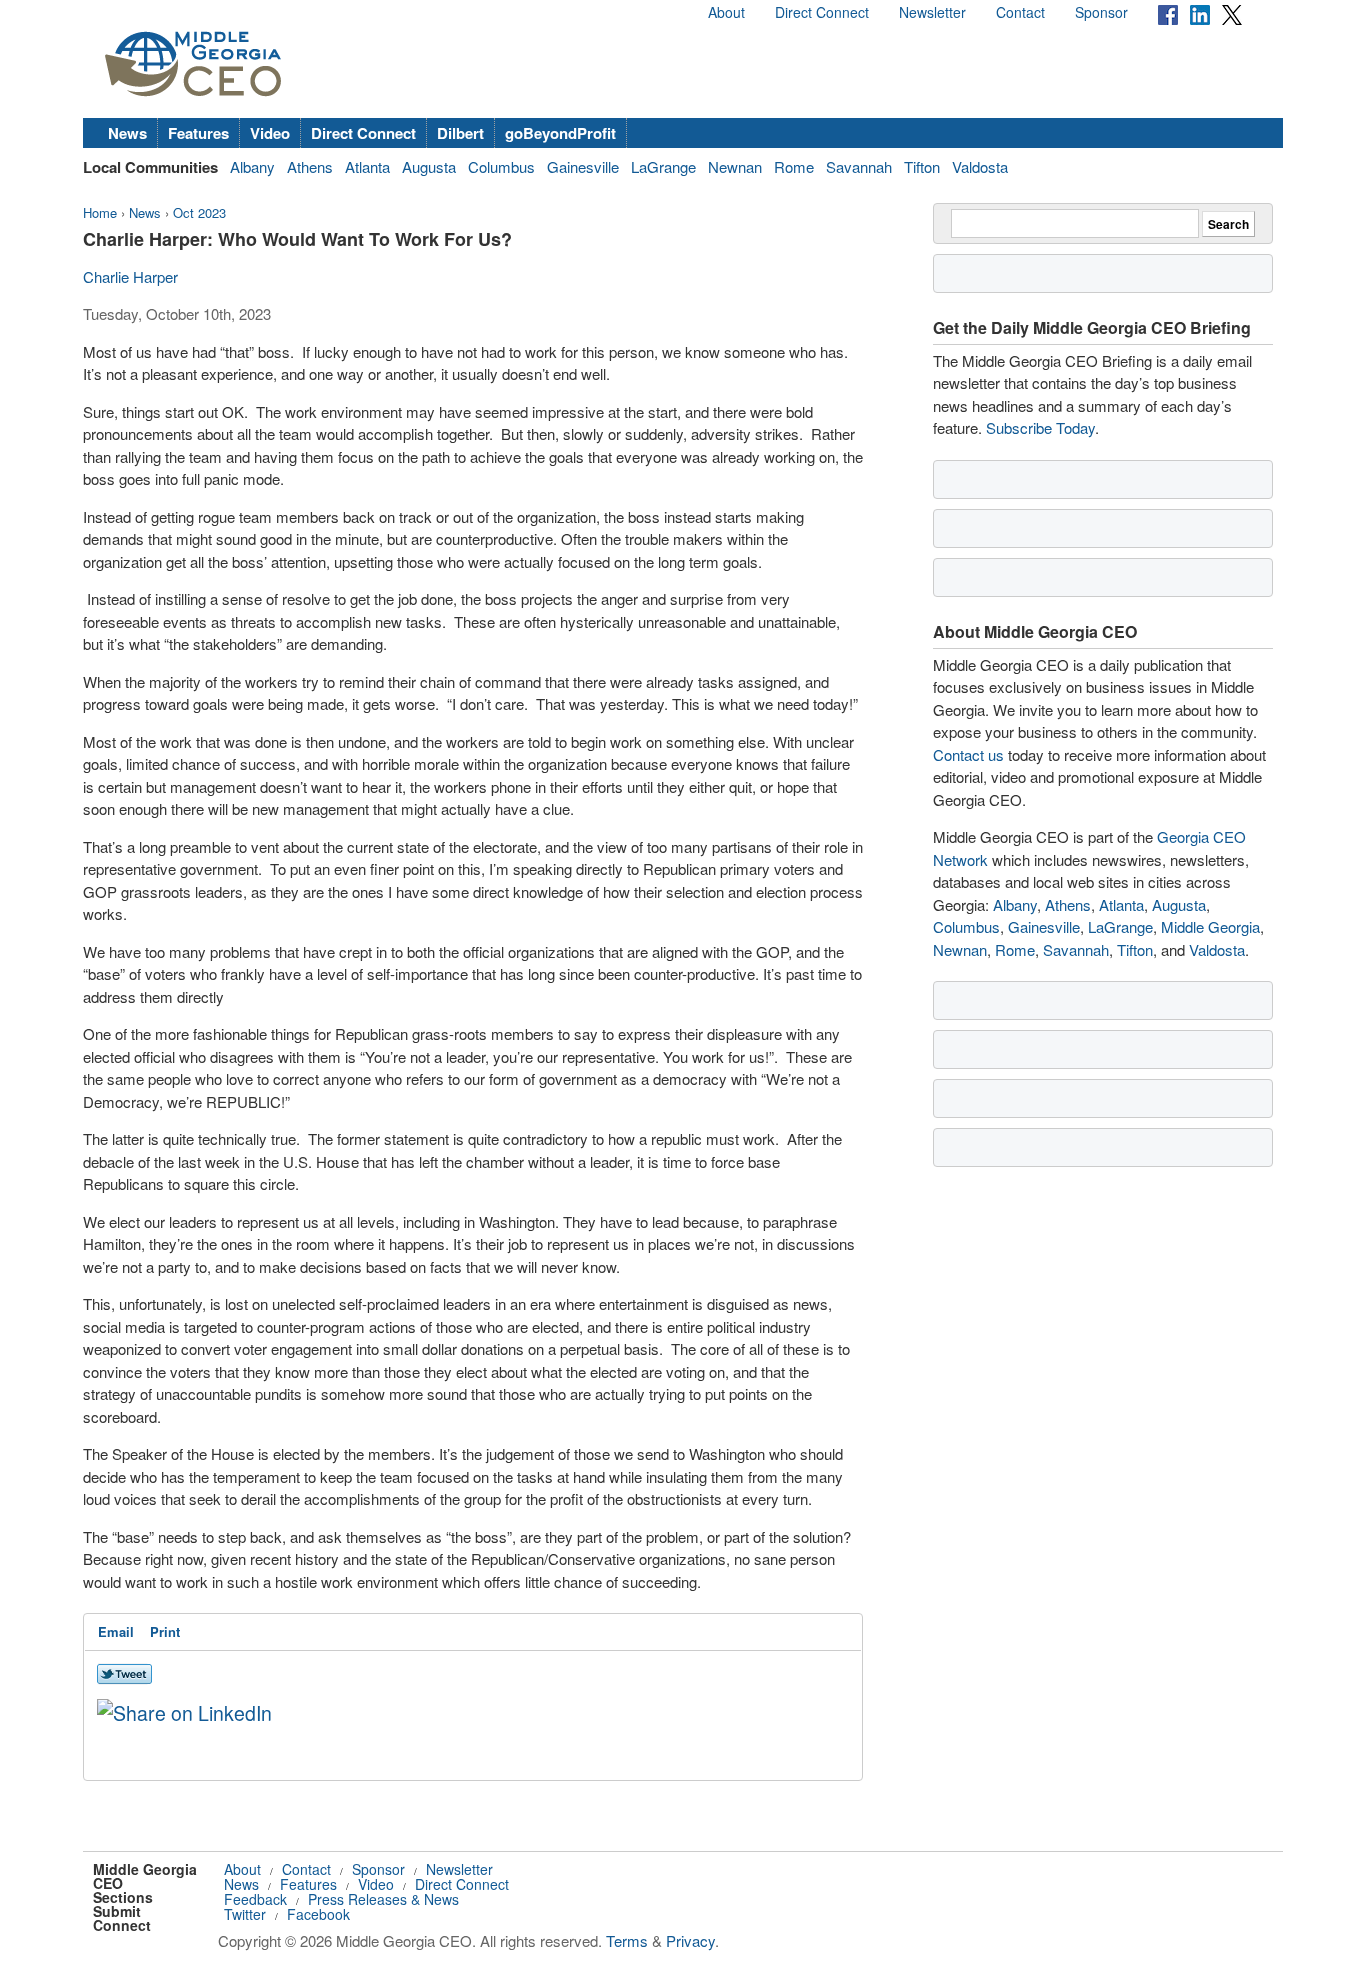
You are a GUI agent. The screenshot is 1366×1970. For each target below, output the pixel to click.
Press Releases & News (383, 1899)
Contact (1020, 12)
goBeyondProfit (560, 133)
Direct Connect (822, 12)
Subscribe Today (1040, 427)
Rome (794, 166)
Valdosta (980, 166)
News (127, 133)
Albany (252, 166)
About (726, 12)
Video (270, 133)
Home (100, 212)
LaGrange (663, 166)
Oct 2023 (199, 212)
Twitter (245, 1914)
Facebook (318, 1914)
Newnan (735, 166)
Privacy (690, 1940)
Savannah (859, 166)
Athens (310, 166)
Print (165, 1631)
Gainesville (583, 166)
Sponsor (1101, 12)
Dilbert (460, 133)
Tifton (922, 166)
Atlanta (367, 166)
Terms (627, 1940)
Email (116, 1631)
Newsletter (932, 12)
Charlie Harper (130, 276)
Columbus (501, 166)
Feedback (255, 1899)
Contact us (968, 754)
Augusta (429, 166)
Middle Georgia (1210, 926)
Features (198, 133)
